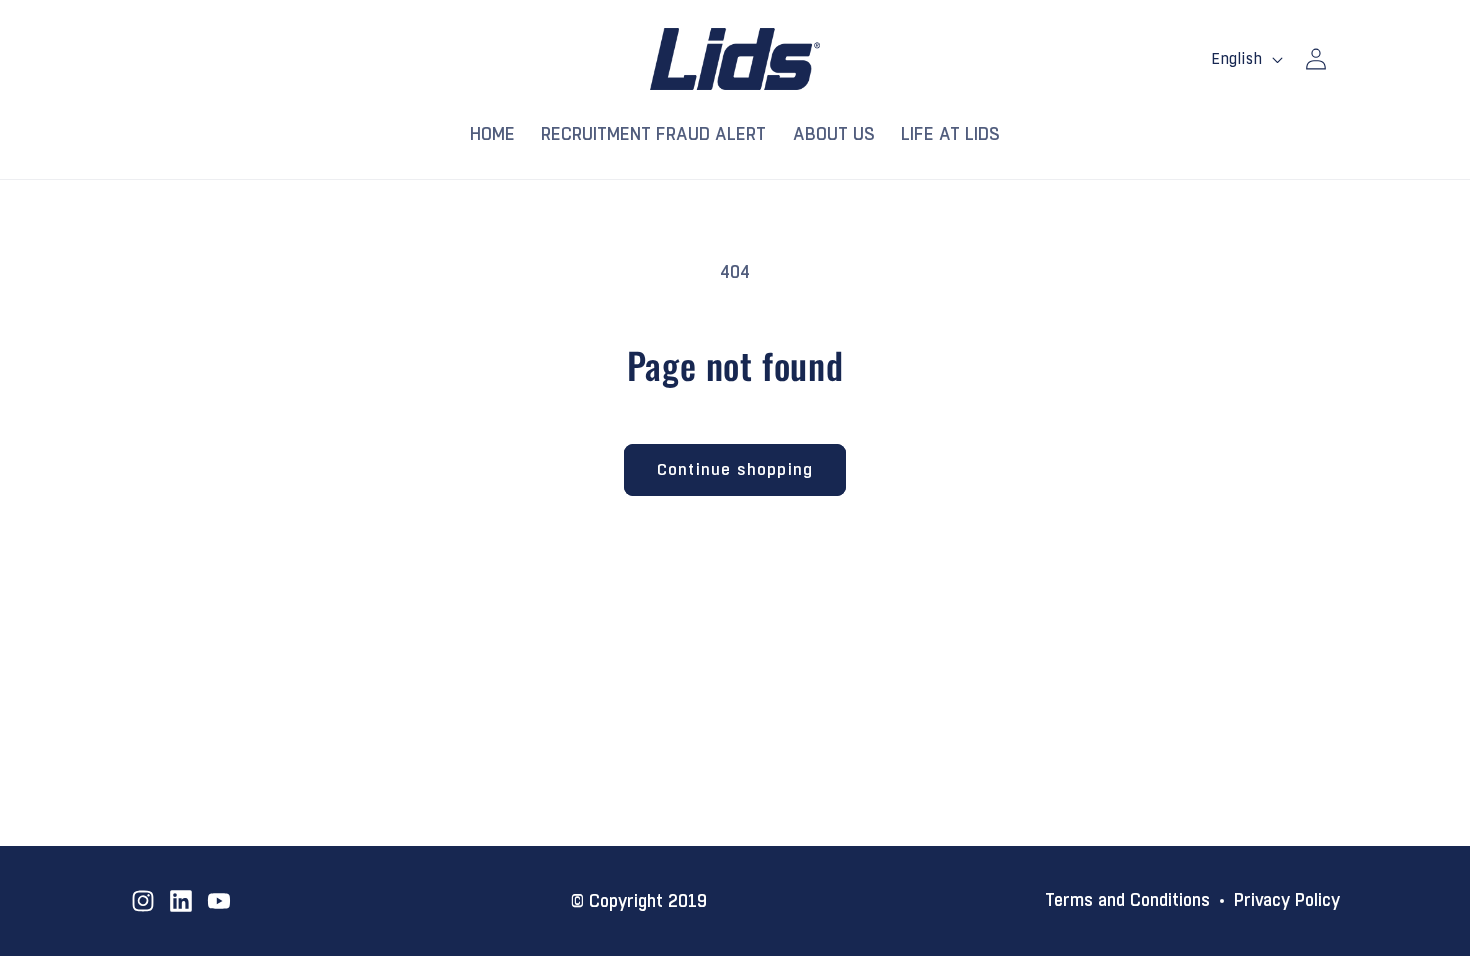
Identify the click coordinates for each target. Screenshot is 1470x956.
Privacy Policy (1287, 901)
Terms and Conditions (1127, 901)
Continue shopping (735, 469)
